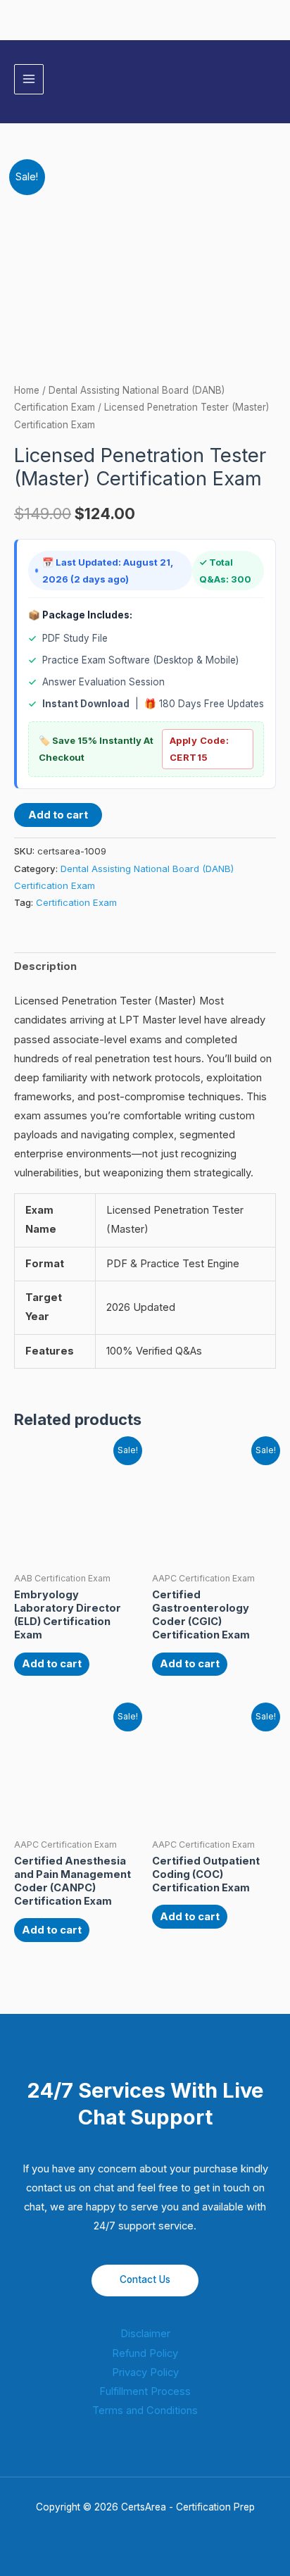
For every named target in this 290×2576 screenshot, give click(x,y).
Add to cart (58, 815)
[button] (271, 79)
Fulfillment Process (145, 2391)
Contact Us (145, 2279)
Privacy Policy (145, 2372)
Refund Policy (145, 2353)
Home (27, 390)
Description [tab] (45, 966)
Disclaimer (145, 2334)
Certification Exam (76, 902)
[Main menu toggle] (29, 79)
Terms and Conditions (145, 2410)
